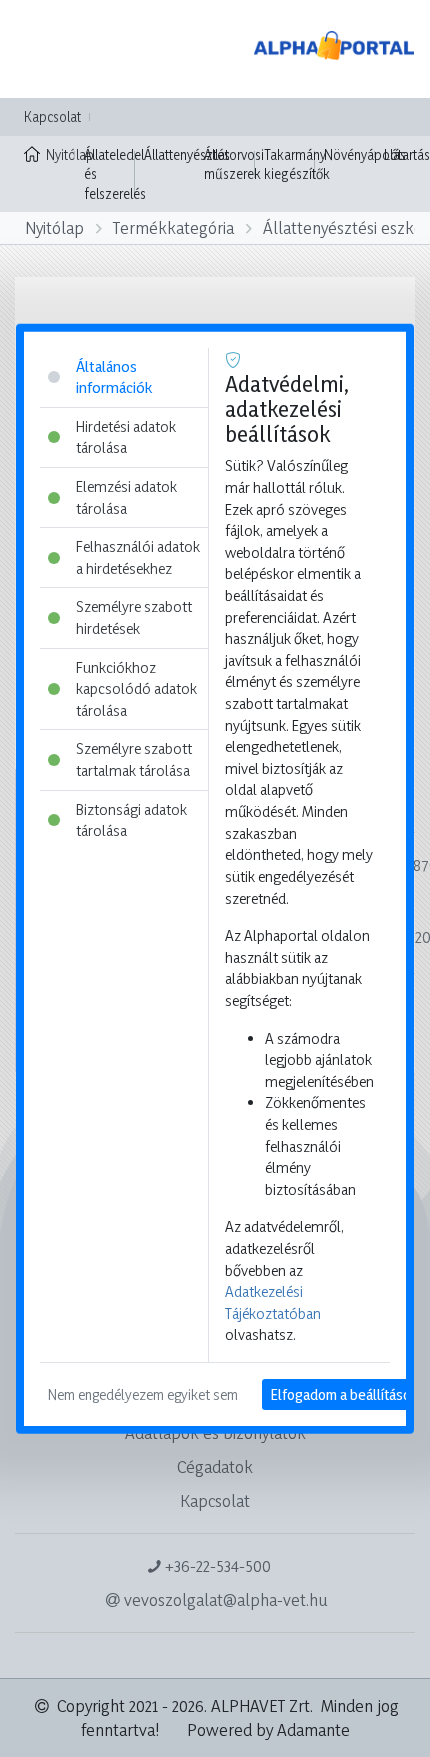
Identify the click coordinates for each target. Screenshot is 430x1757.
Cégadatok (215, 1466)
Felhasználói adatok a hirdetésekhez (138, 557)
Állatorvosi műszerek (234, 164)
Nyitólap (60, 154)
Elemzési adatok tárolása (126, 497)
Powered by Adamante (268, 1729)
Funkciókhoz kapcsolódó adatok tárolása (136, 688)
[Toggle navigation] (44, 49)
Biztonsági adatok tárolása (131, 819)
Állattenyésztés (187, 154)
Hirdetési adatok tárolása (126, 436)
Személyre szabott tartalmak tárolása (134, 759)
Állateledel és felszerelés (115, 174)
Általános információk (114, 376)
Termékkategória (173, 227)
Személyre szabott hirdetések (134, 617)
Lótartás (407, 154)
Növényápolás (365, 154)
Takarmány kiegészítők (297, 164)
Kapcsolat (52, 116)
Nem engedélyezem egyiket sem (143, 1394)
